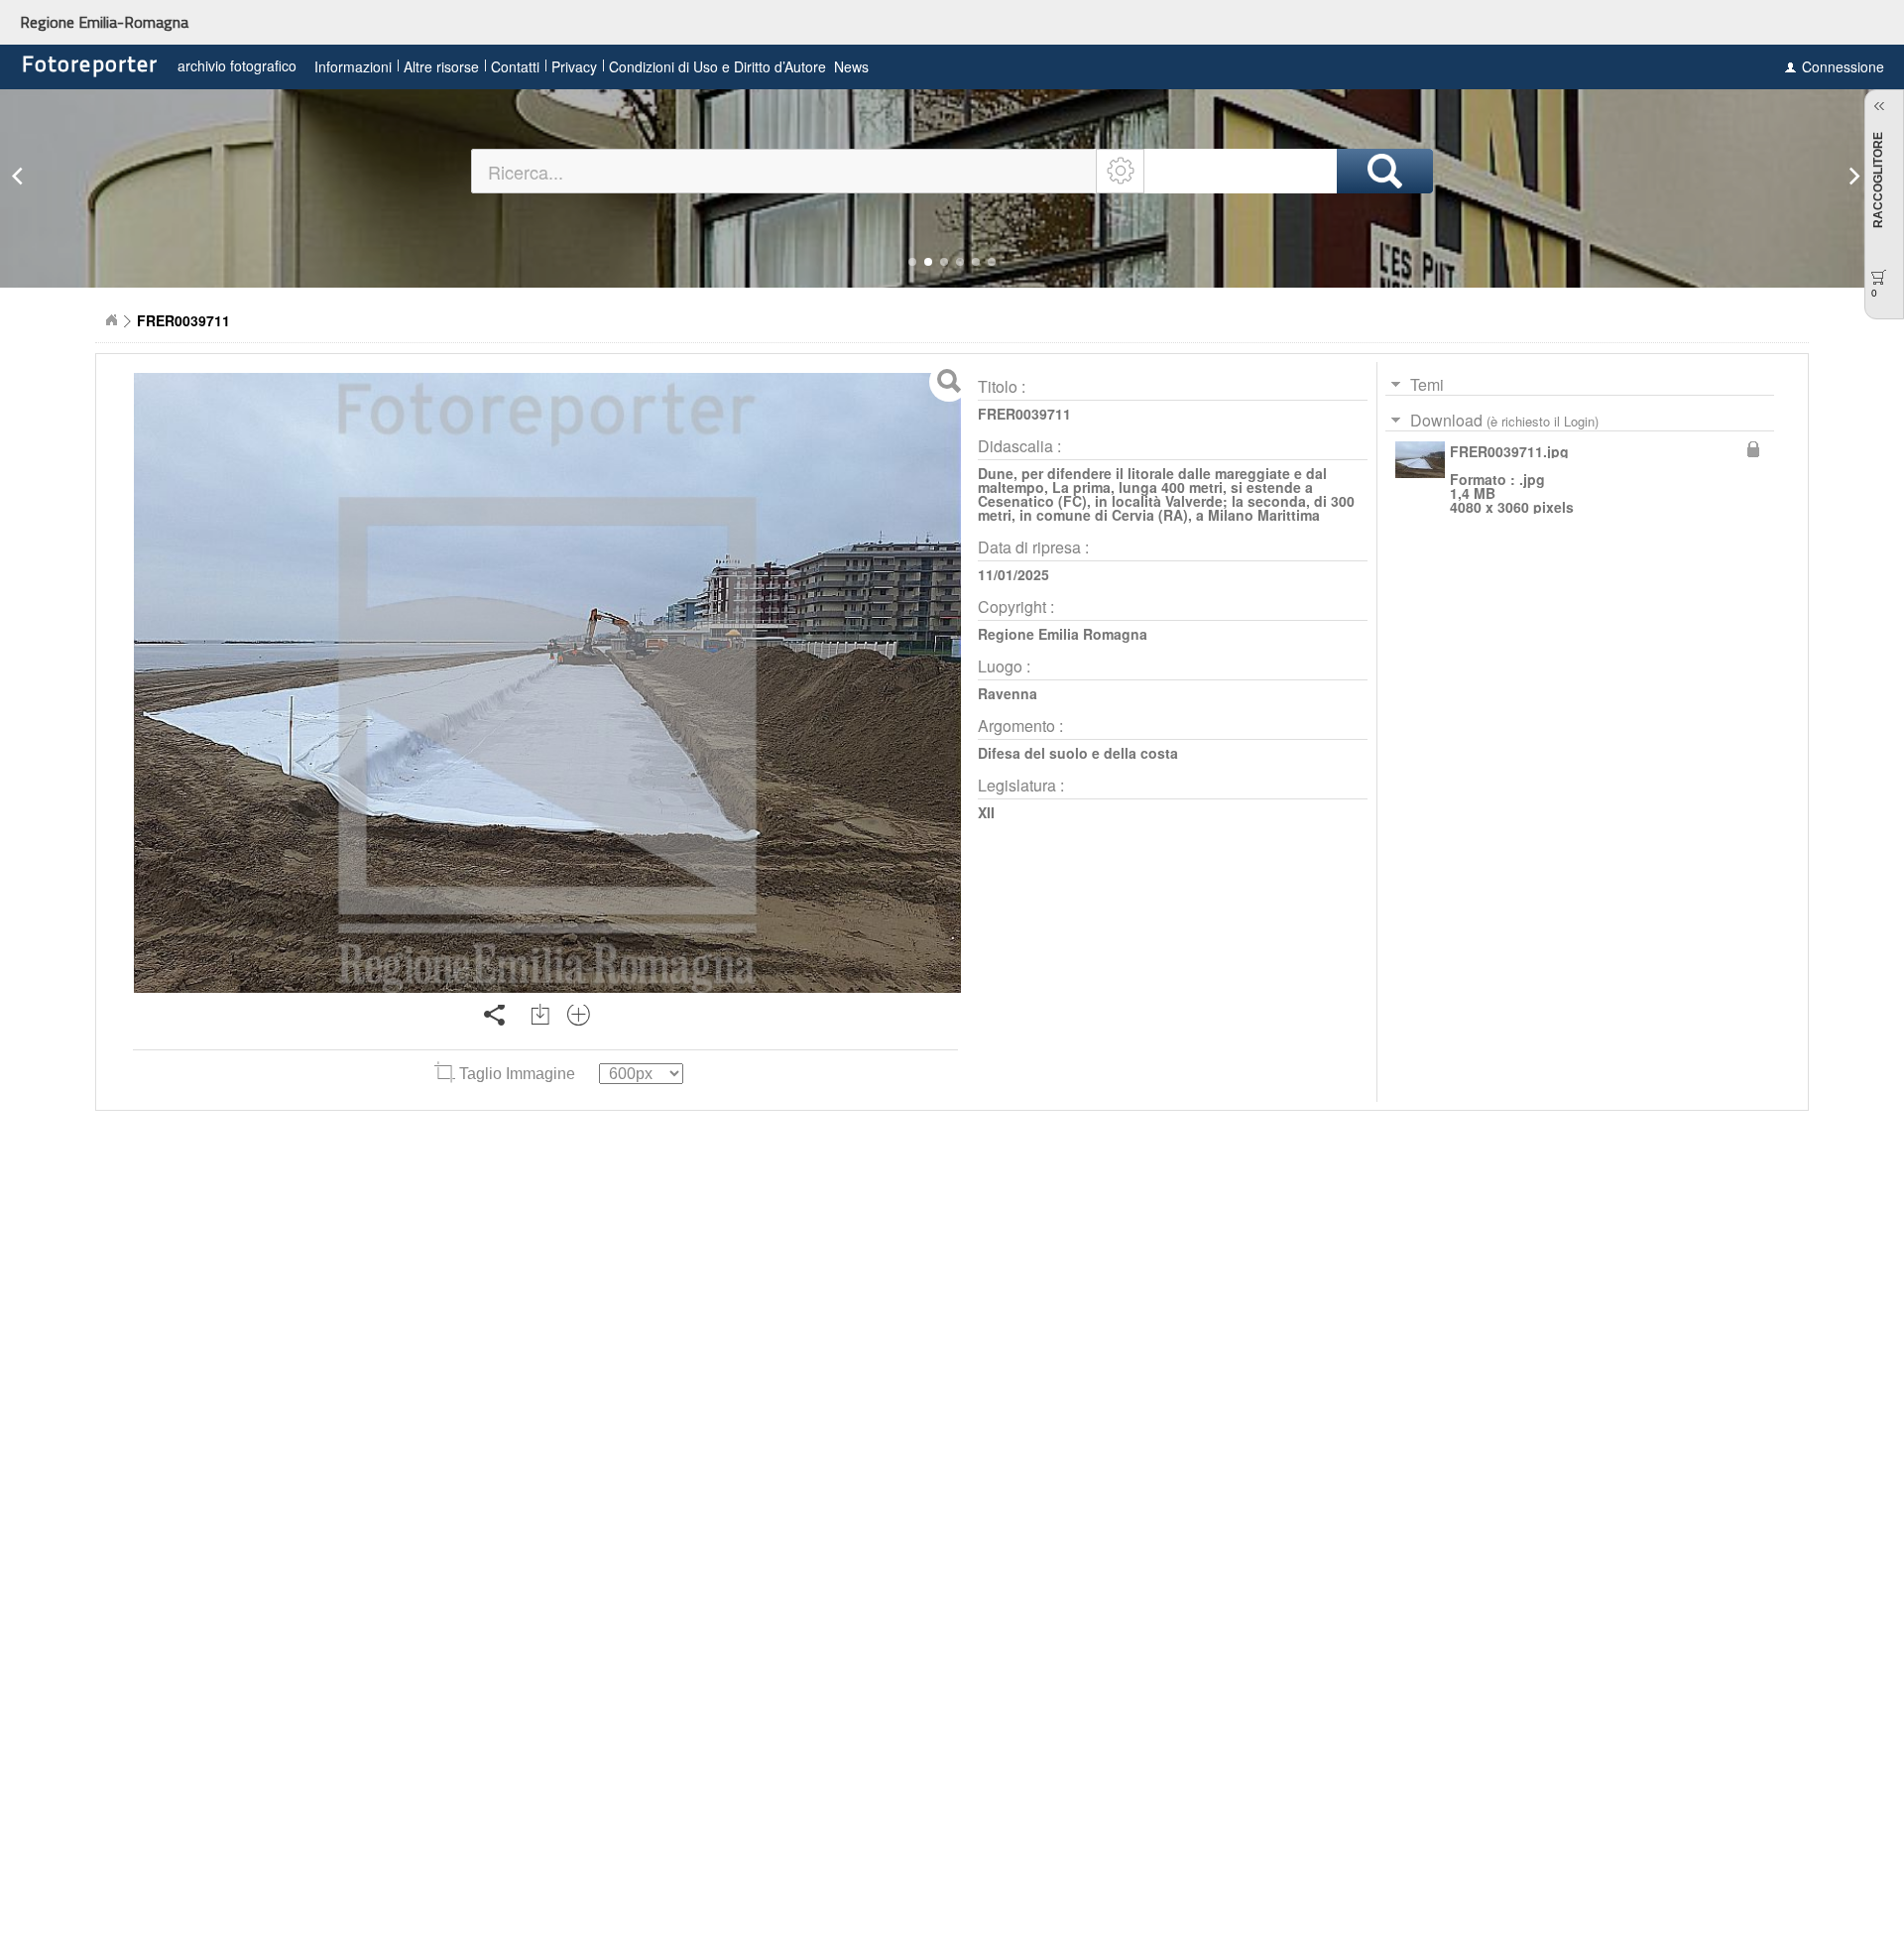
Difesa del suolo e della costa (1078, 753)
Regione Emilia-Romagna (104, 22)
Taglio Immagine (517, 1074)
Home (111, 320)
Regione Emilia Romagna (1063, 634)
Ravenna (1008, 693)
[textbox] (785, 171)
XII (986, 812)
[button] (912, 262)
